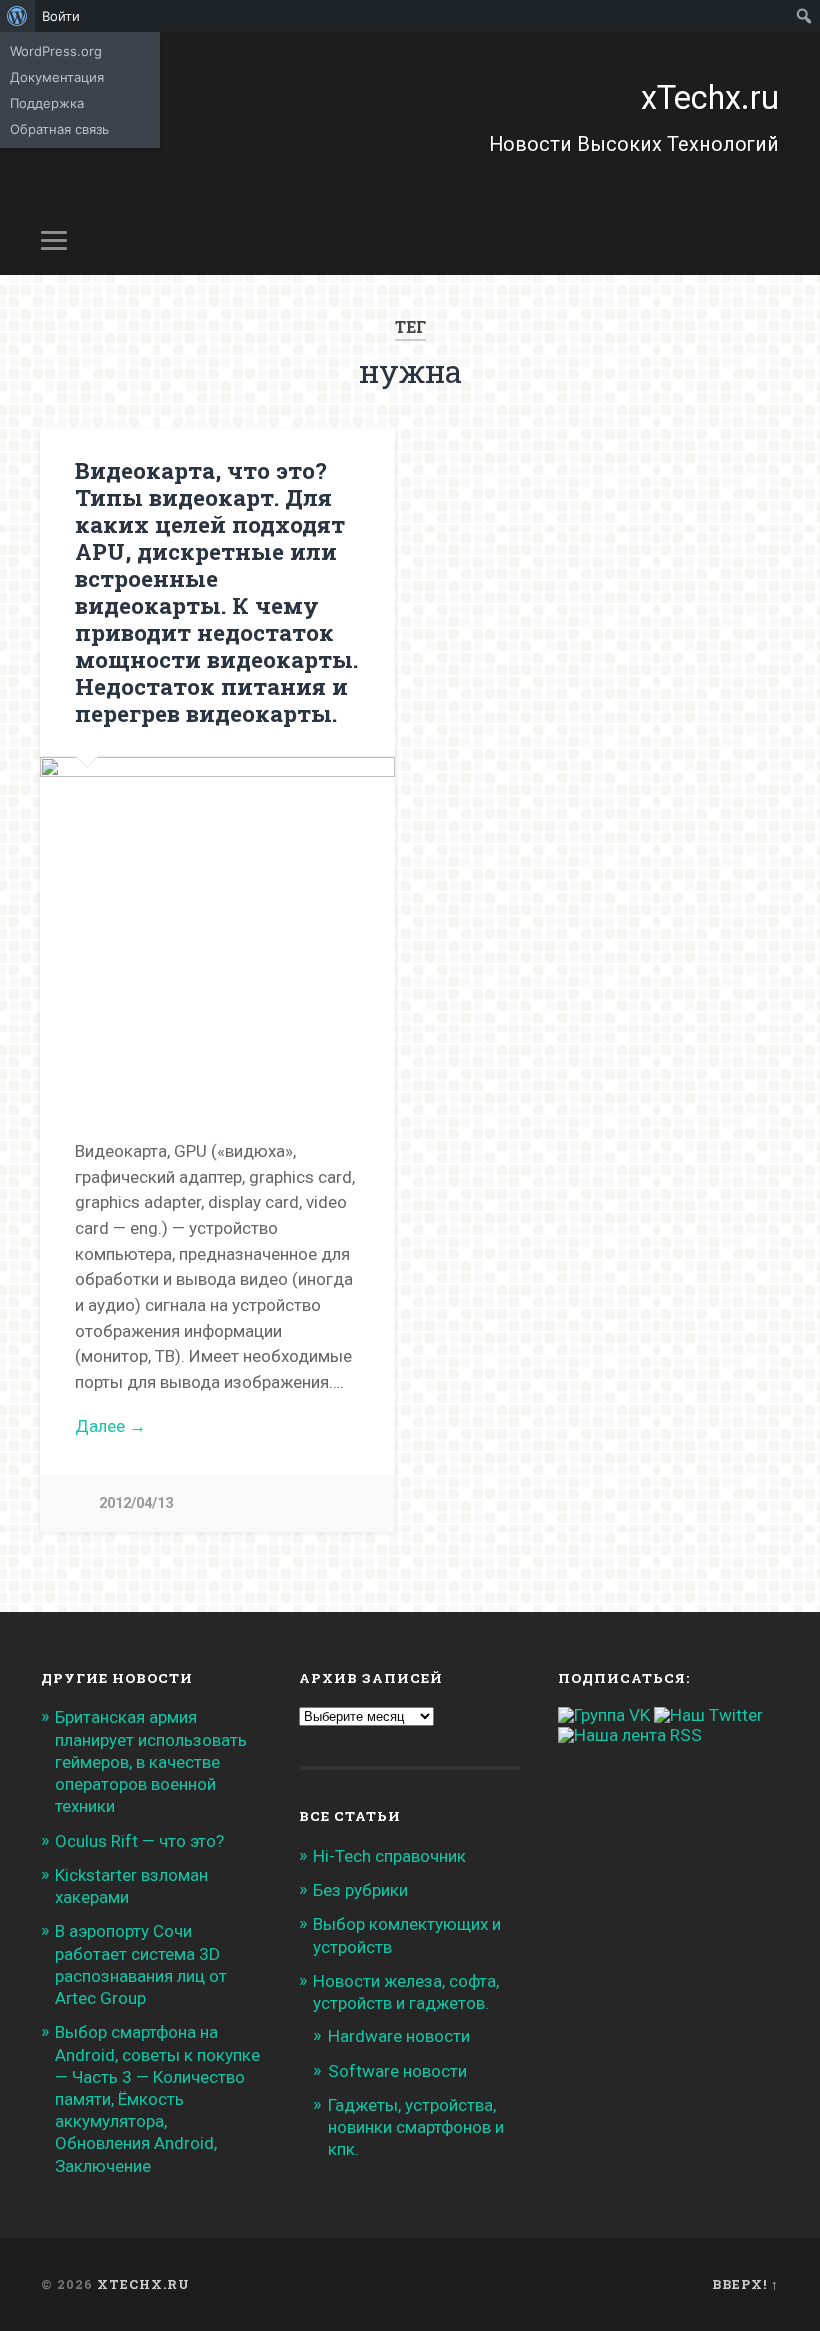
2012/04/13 (136, 1503)
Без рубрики (360, 1890)
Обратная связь (59, 129)
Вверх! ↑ (745, 2284)
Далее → (110, 1426)
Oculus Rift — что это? (139, 1841)
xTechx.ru (710, 98)
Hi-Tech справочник (389, 1856)
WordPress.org (56, 51)
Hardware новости (399, 2036)
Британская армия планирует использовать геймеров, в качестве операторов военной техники (151, 1761)
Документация (57, 77)
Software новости (397, 2071)
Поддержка (47, 103)
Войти (61, 16)
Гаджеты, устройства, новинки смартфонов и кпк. (416, 2127)
